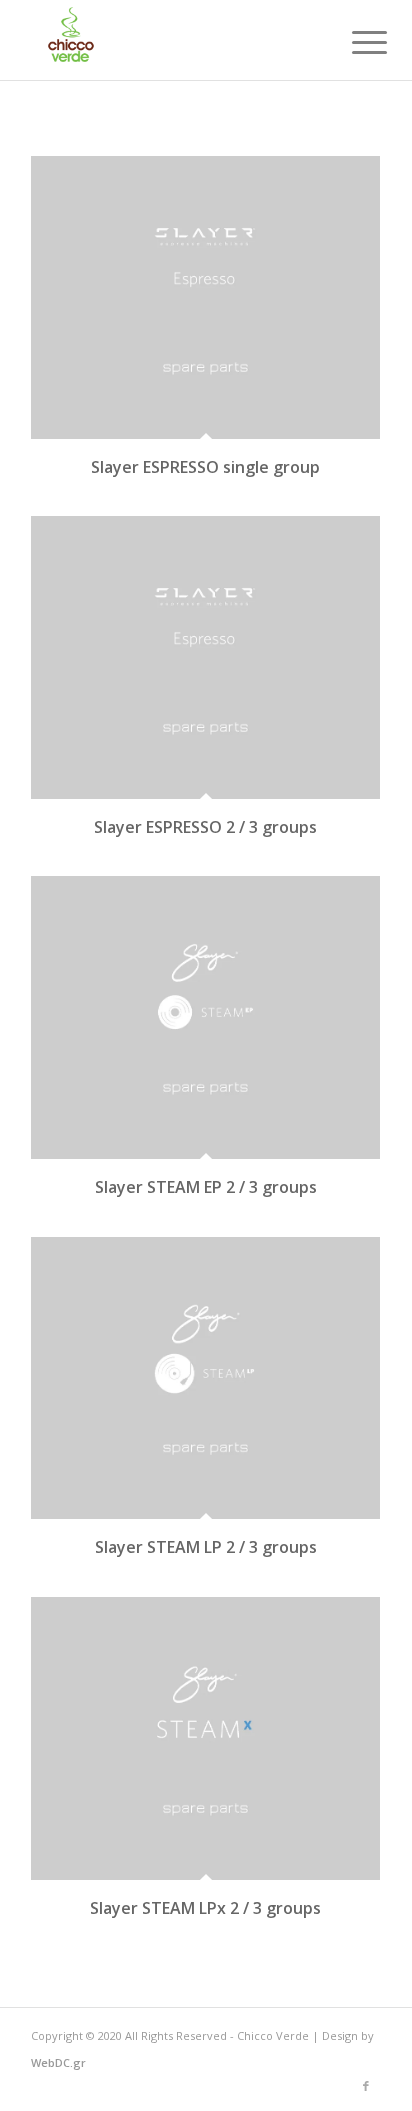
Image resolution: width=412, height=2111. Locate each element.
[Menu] (354, 42)
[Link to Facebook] (366, 2086)
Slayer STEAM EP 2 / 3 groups (206, 1187)
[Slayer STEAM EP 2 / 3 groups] (205, 1017)
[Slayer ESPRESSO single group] (205, 297)
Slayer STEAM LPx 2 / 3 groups (205, 1908)
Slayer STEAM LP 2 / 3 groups (206, 1547)
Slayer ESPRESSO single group (205, 467)
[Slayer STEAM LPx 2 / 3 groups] (205, 1738)
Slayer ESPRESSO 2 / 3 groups (205, 827)
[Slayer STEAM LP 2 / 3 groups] (205, 1378)
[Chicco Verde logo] (171, 40)
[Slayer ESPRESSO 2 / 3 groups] (205, 657)
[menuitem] (354, 42)
